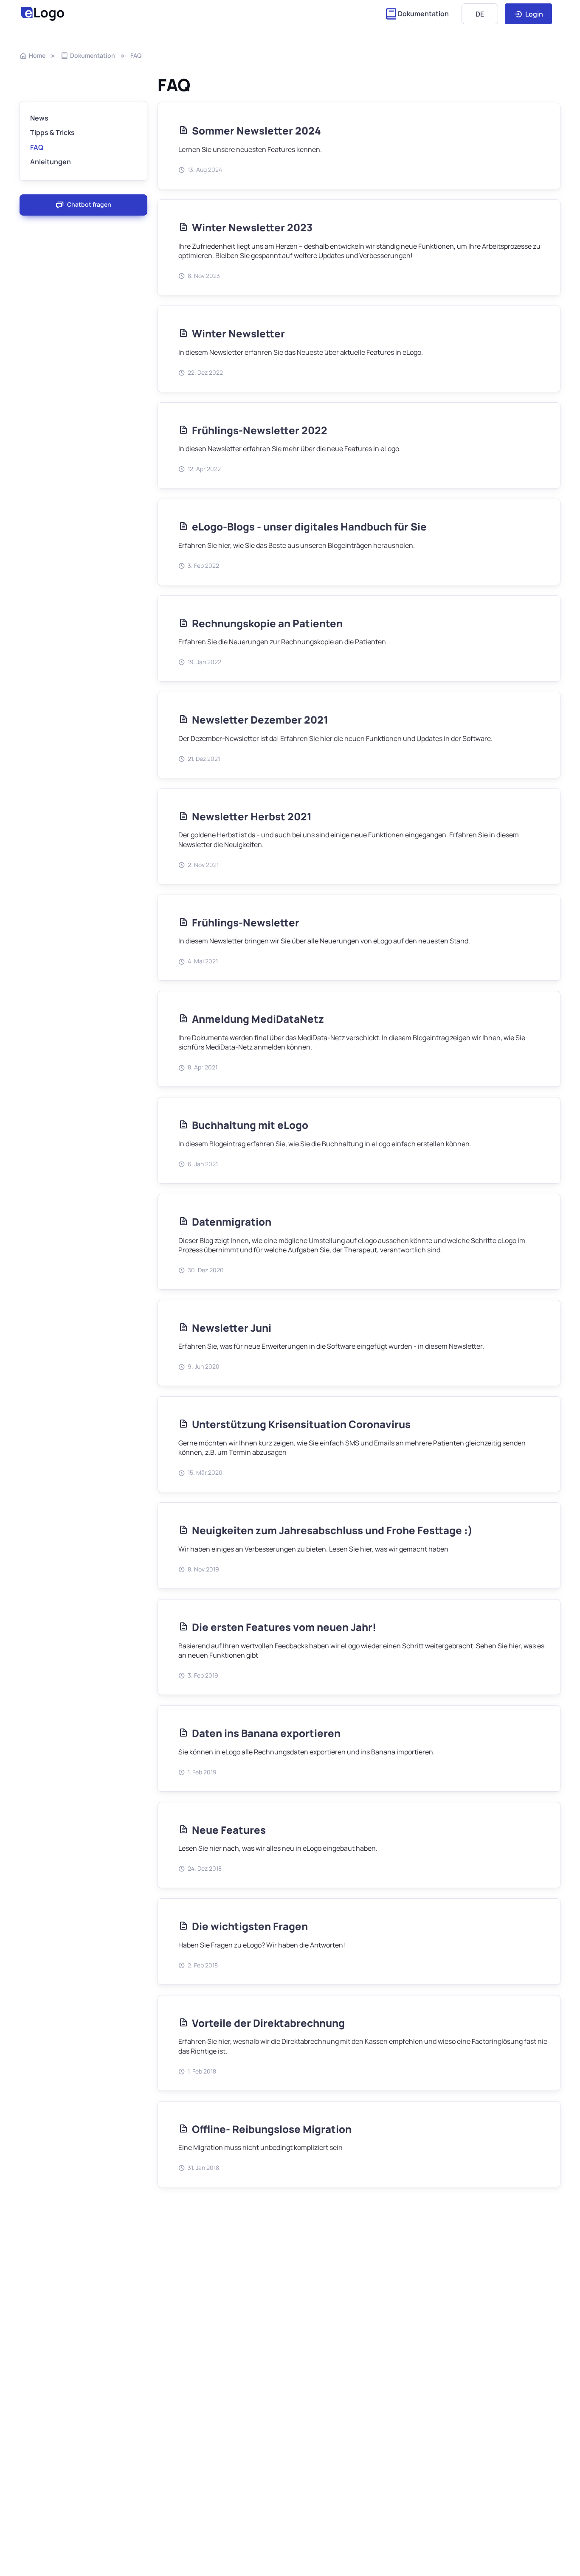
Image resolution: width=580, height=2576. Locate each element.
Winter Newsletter (238, 333)
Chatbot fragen (89, 205)
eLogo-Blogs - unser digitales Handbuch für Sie (309, 526)
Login (534, 14)
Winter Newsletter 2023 (252, 227)
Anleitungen (51, 162)
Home (37, 55)
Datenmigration (232, 1222)
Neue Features (229, 1830)
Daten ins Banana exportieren (266, 1733)
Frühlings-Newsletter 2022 (260, 430)
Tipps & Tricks (52, 133)
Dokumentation (423, 14)
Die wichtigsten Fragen (250, 1926)
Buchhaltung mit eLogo (250, 1125)
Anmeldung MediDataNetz (258, 1019)
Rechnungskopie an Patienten (267, 623)
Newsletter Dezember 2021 (260, 720)
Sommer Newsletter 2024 (256, 130)
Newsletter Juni (232, 1328)
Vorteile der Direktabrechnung (268, 2023)
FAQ (136, 55)
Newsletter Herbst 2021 (252, 816)
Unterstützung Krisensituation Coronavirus (301, 1424)
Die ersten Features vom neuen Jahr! (284, 1627)
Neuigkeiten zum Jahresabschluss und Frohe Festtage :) (332, 1530)
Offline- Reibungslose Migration (272, 2129)
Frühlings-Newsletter (246, 922)
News (39, 118)
